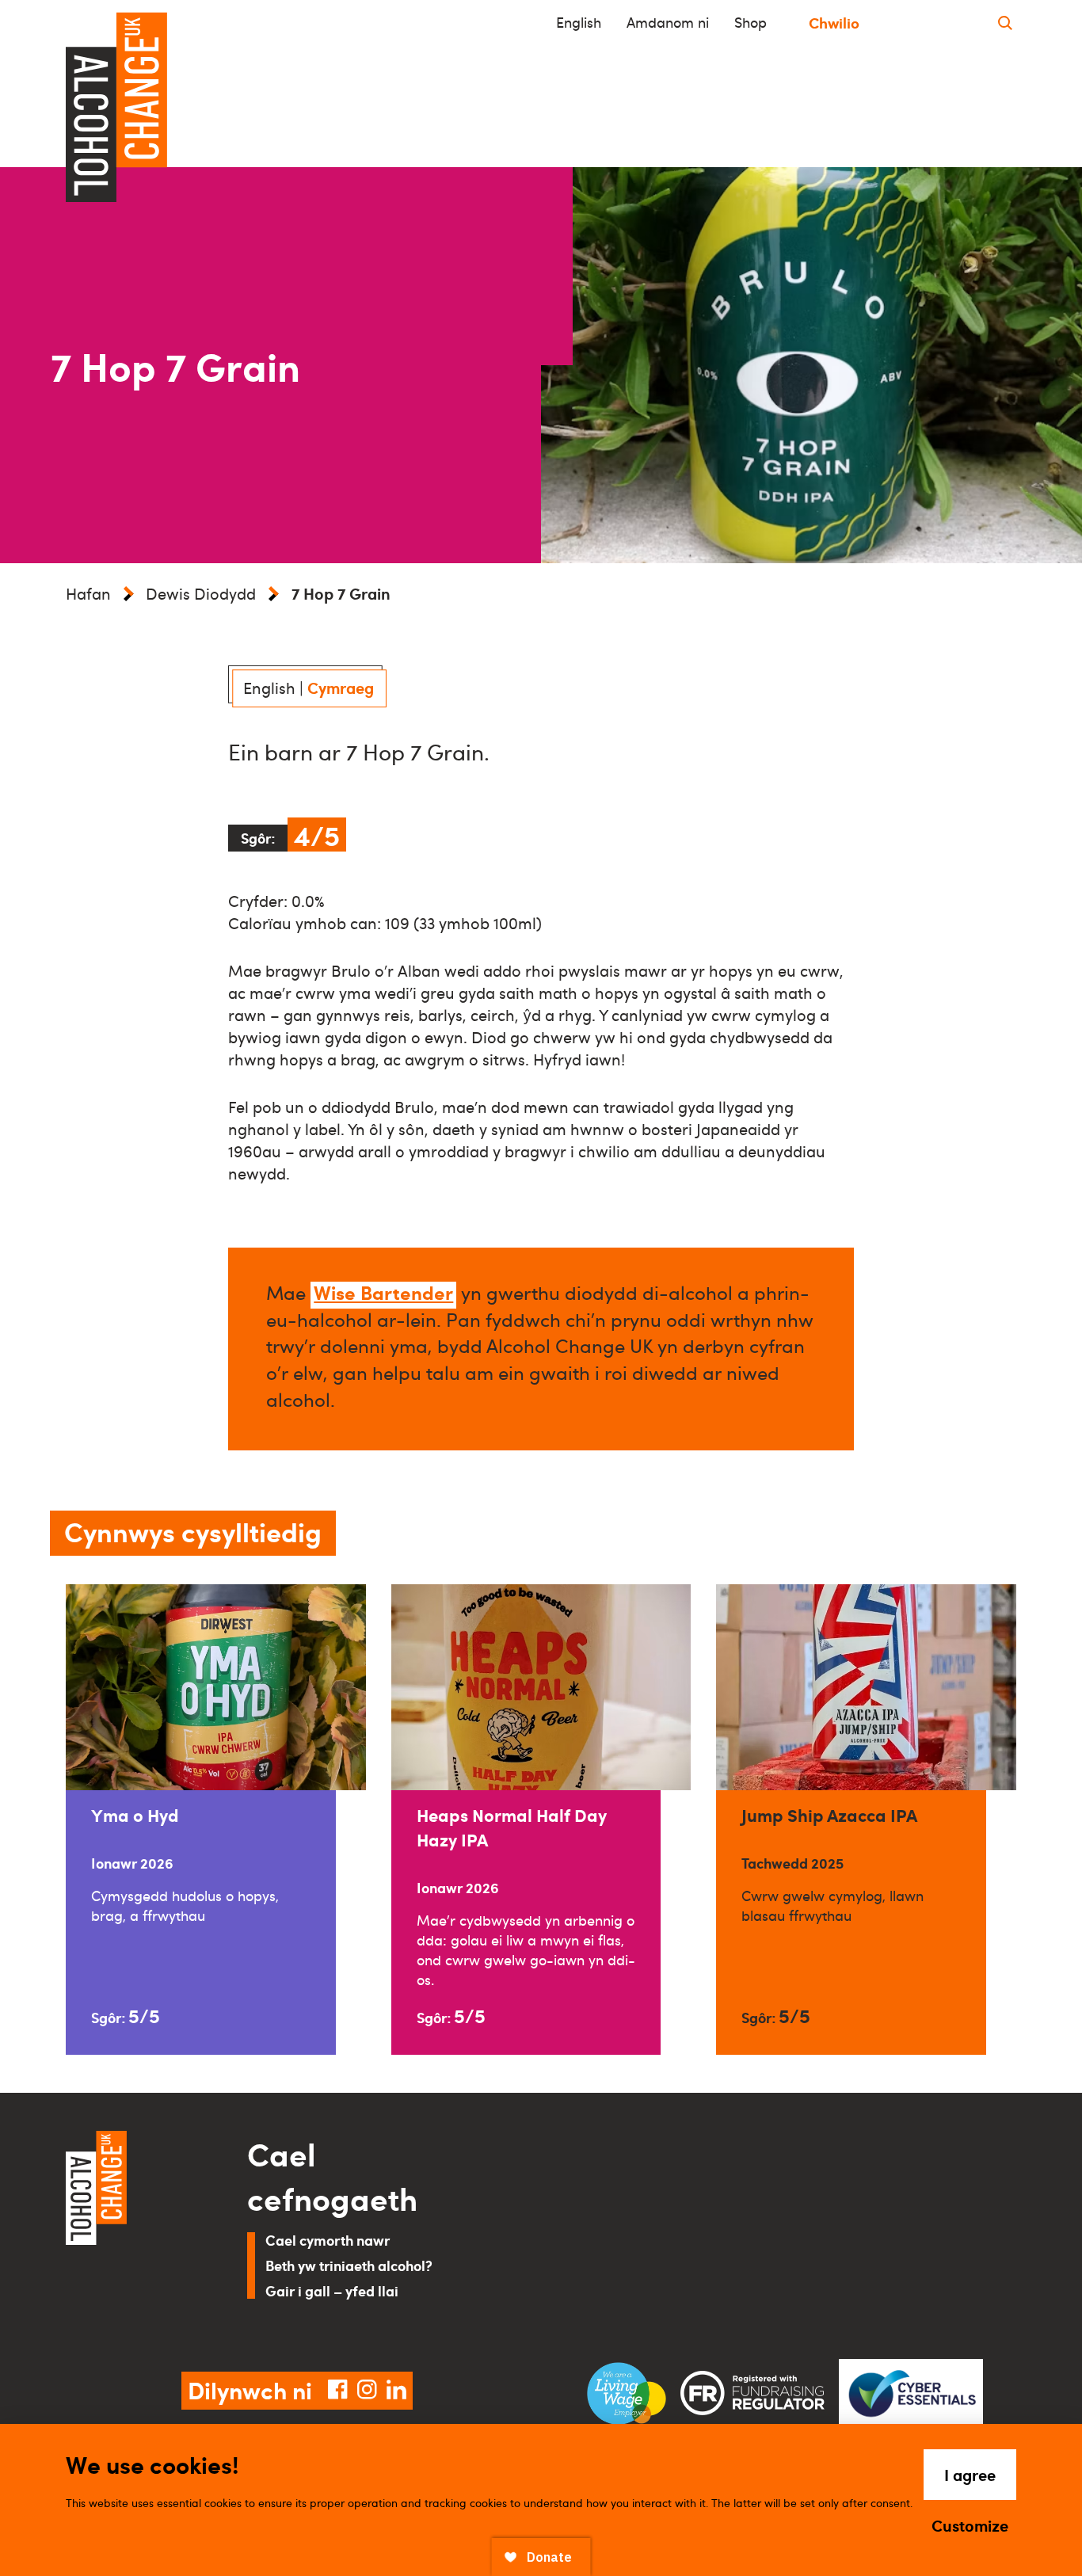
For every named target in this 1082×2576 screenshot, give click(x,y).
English (579, 22)
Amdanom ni (668, 22)
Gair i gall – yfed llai (332, 2290)
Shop (751, 22)
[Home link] (134, 2232)
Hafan (88, 593)
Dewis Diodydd (201, 593)
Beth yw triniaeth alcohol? (349, 2265)
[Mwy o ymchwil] (1005, 23)
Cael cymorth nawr (328, 2240)
